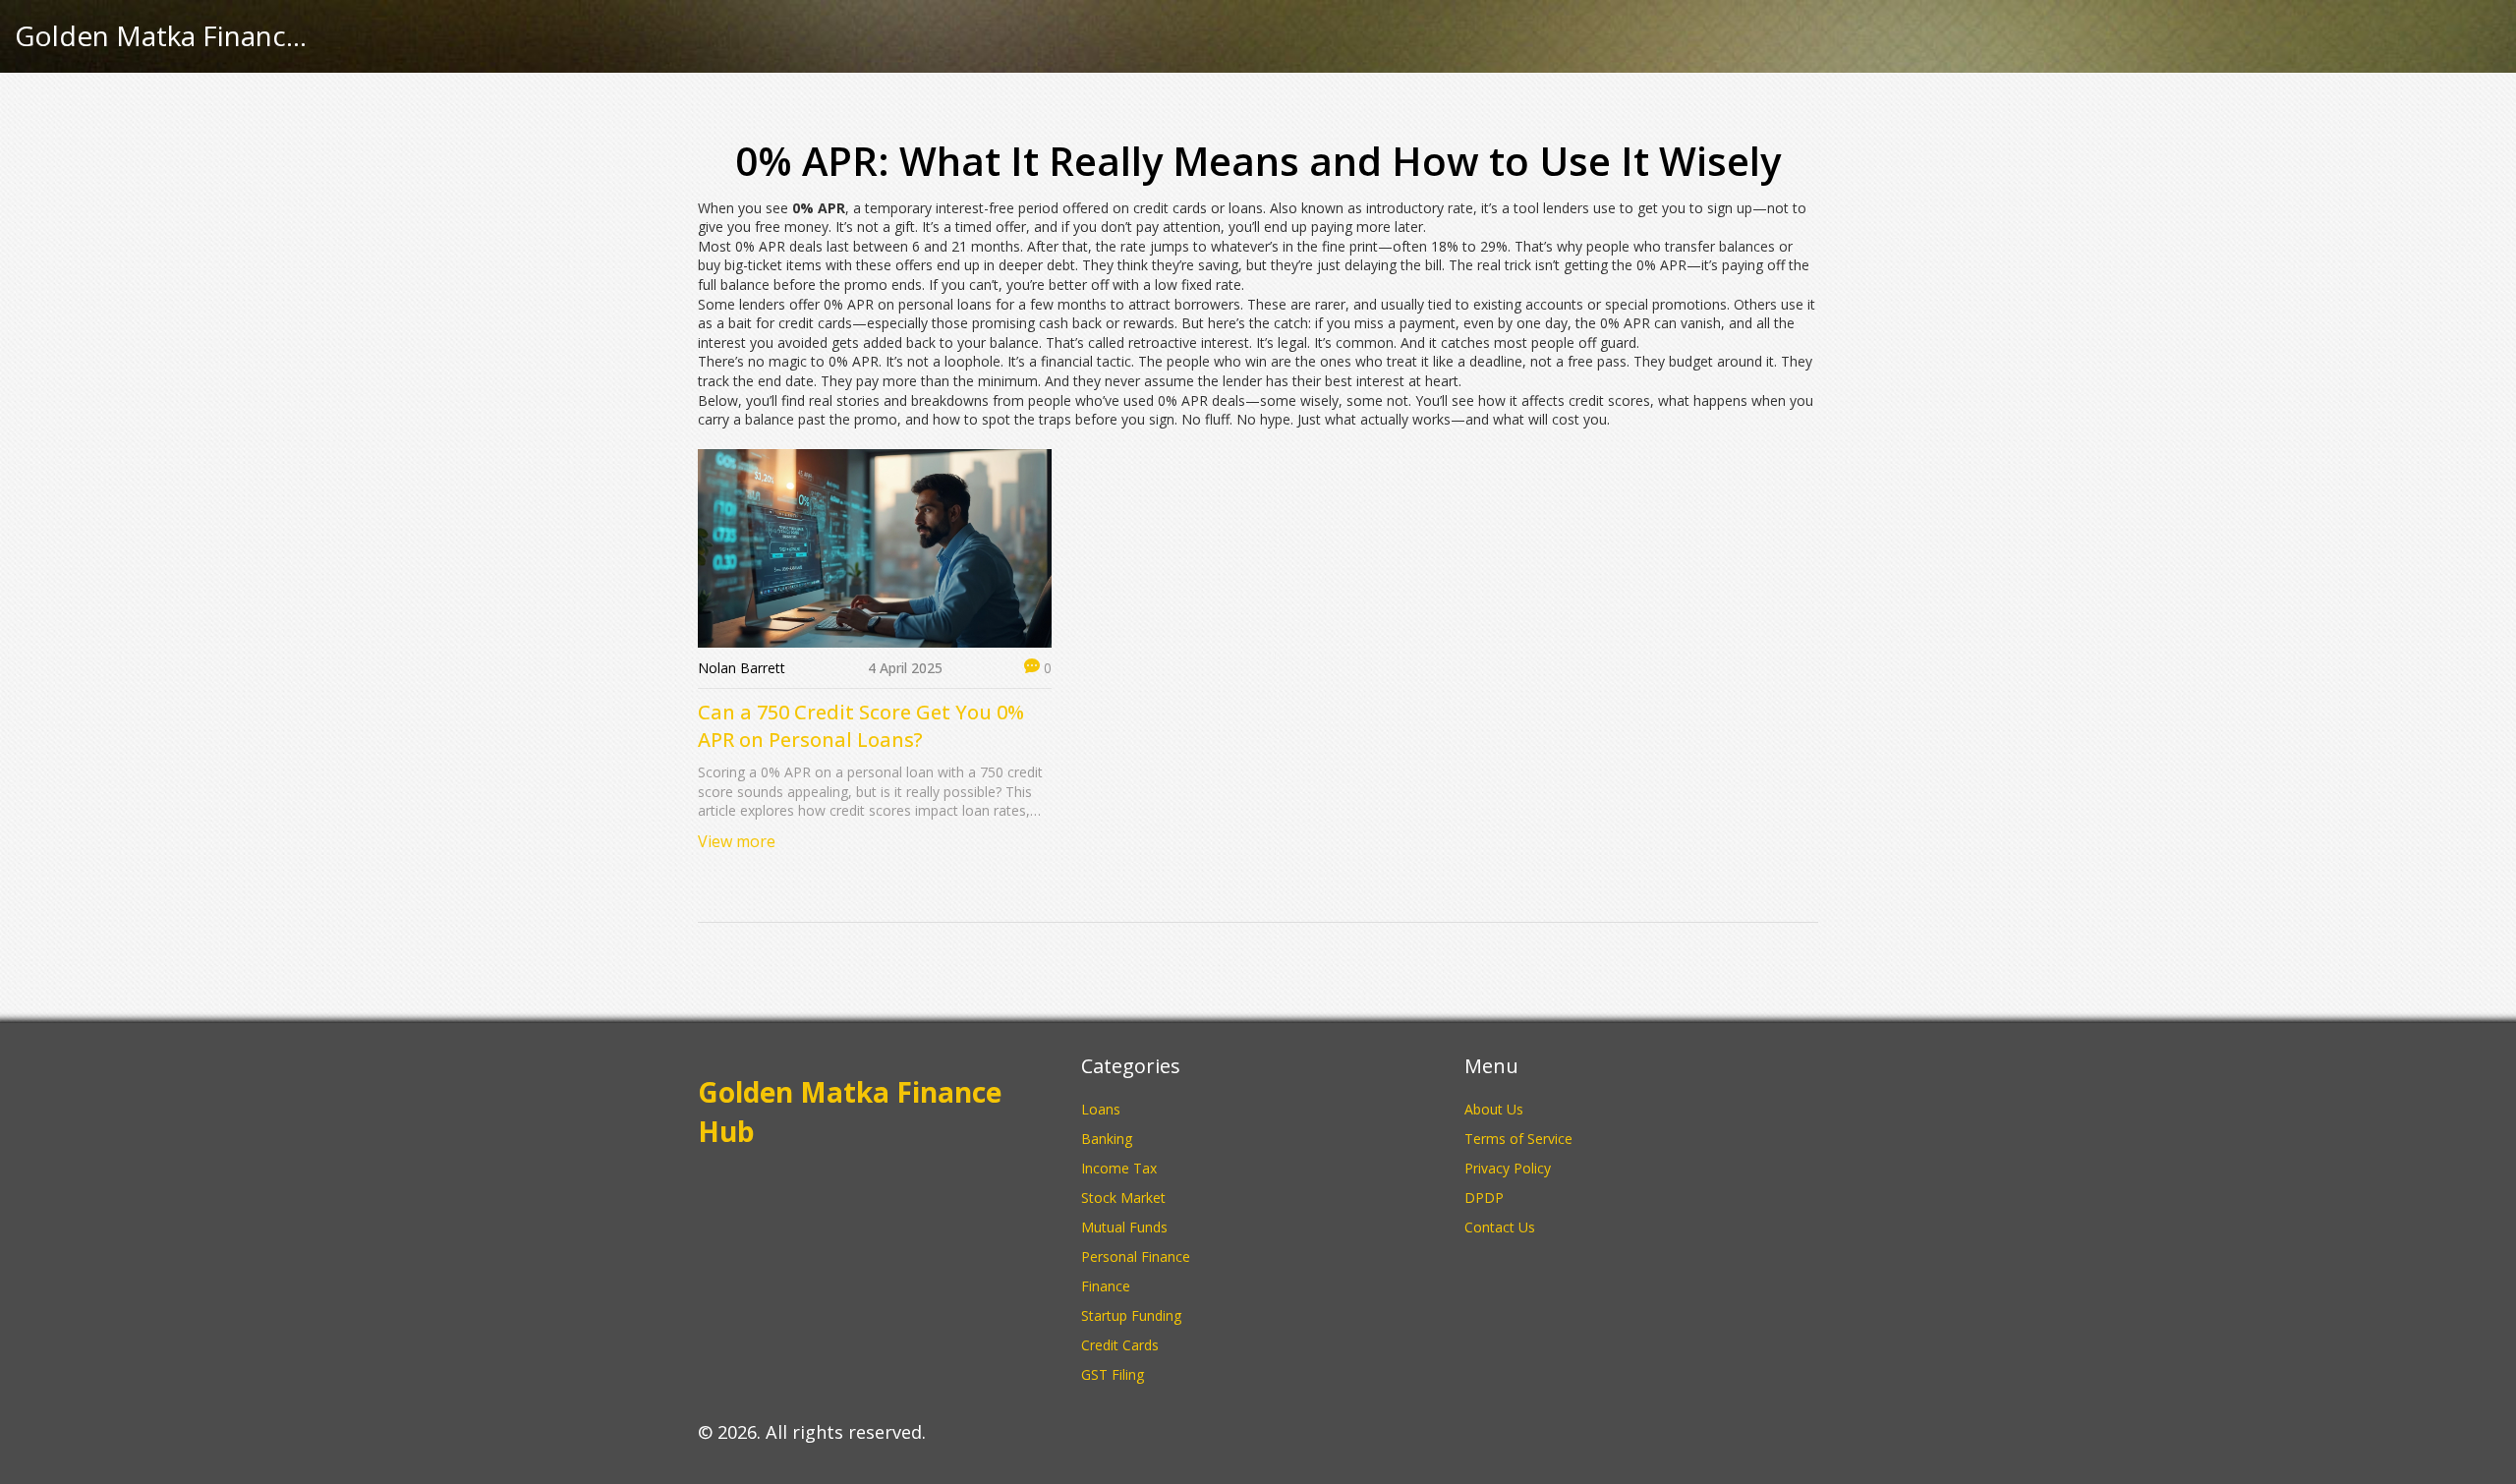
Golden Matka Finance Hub (162, 36)
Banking (1107, 1139)
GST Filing (1113, 1374)
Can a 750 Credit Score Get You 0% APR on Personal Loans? (861, 726)
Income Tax (1119, 1168)
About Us (1494, 1109)
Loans (1101, 1109)
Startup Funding (1131, 1315)
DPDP (1484, 1198)
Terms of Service (1518, 1139)
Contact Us (1500, 1227)
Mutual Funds (1124, 1227)
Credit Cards (1120, 1345)
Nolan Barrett (742, 668)
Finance (1106, 1286)
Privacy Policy (1508, 1168)
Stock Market (1123, 1198)
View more (737, 841)
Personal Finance (1136, 1256)
